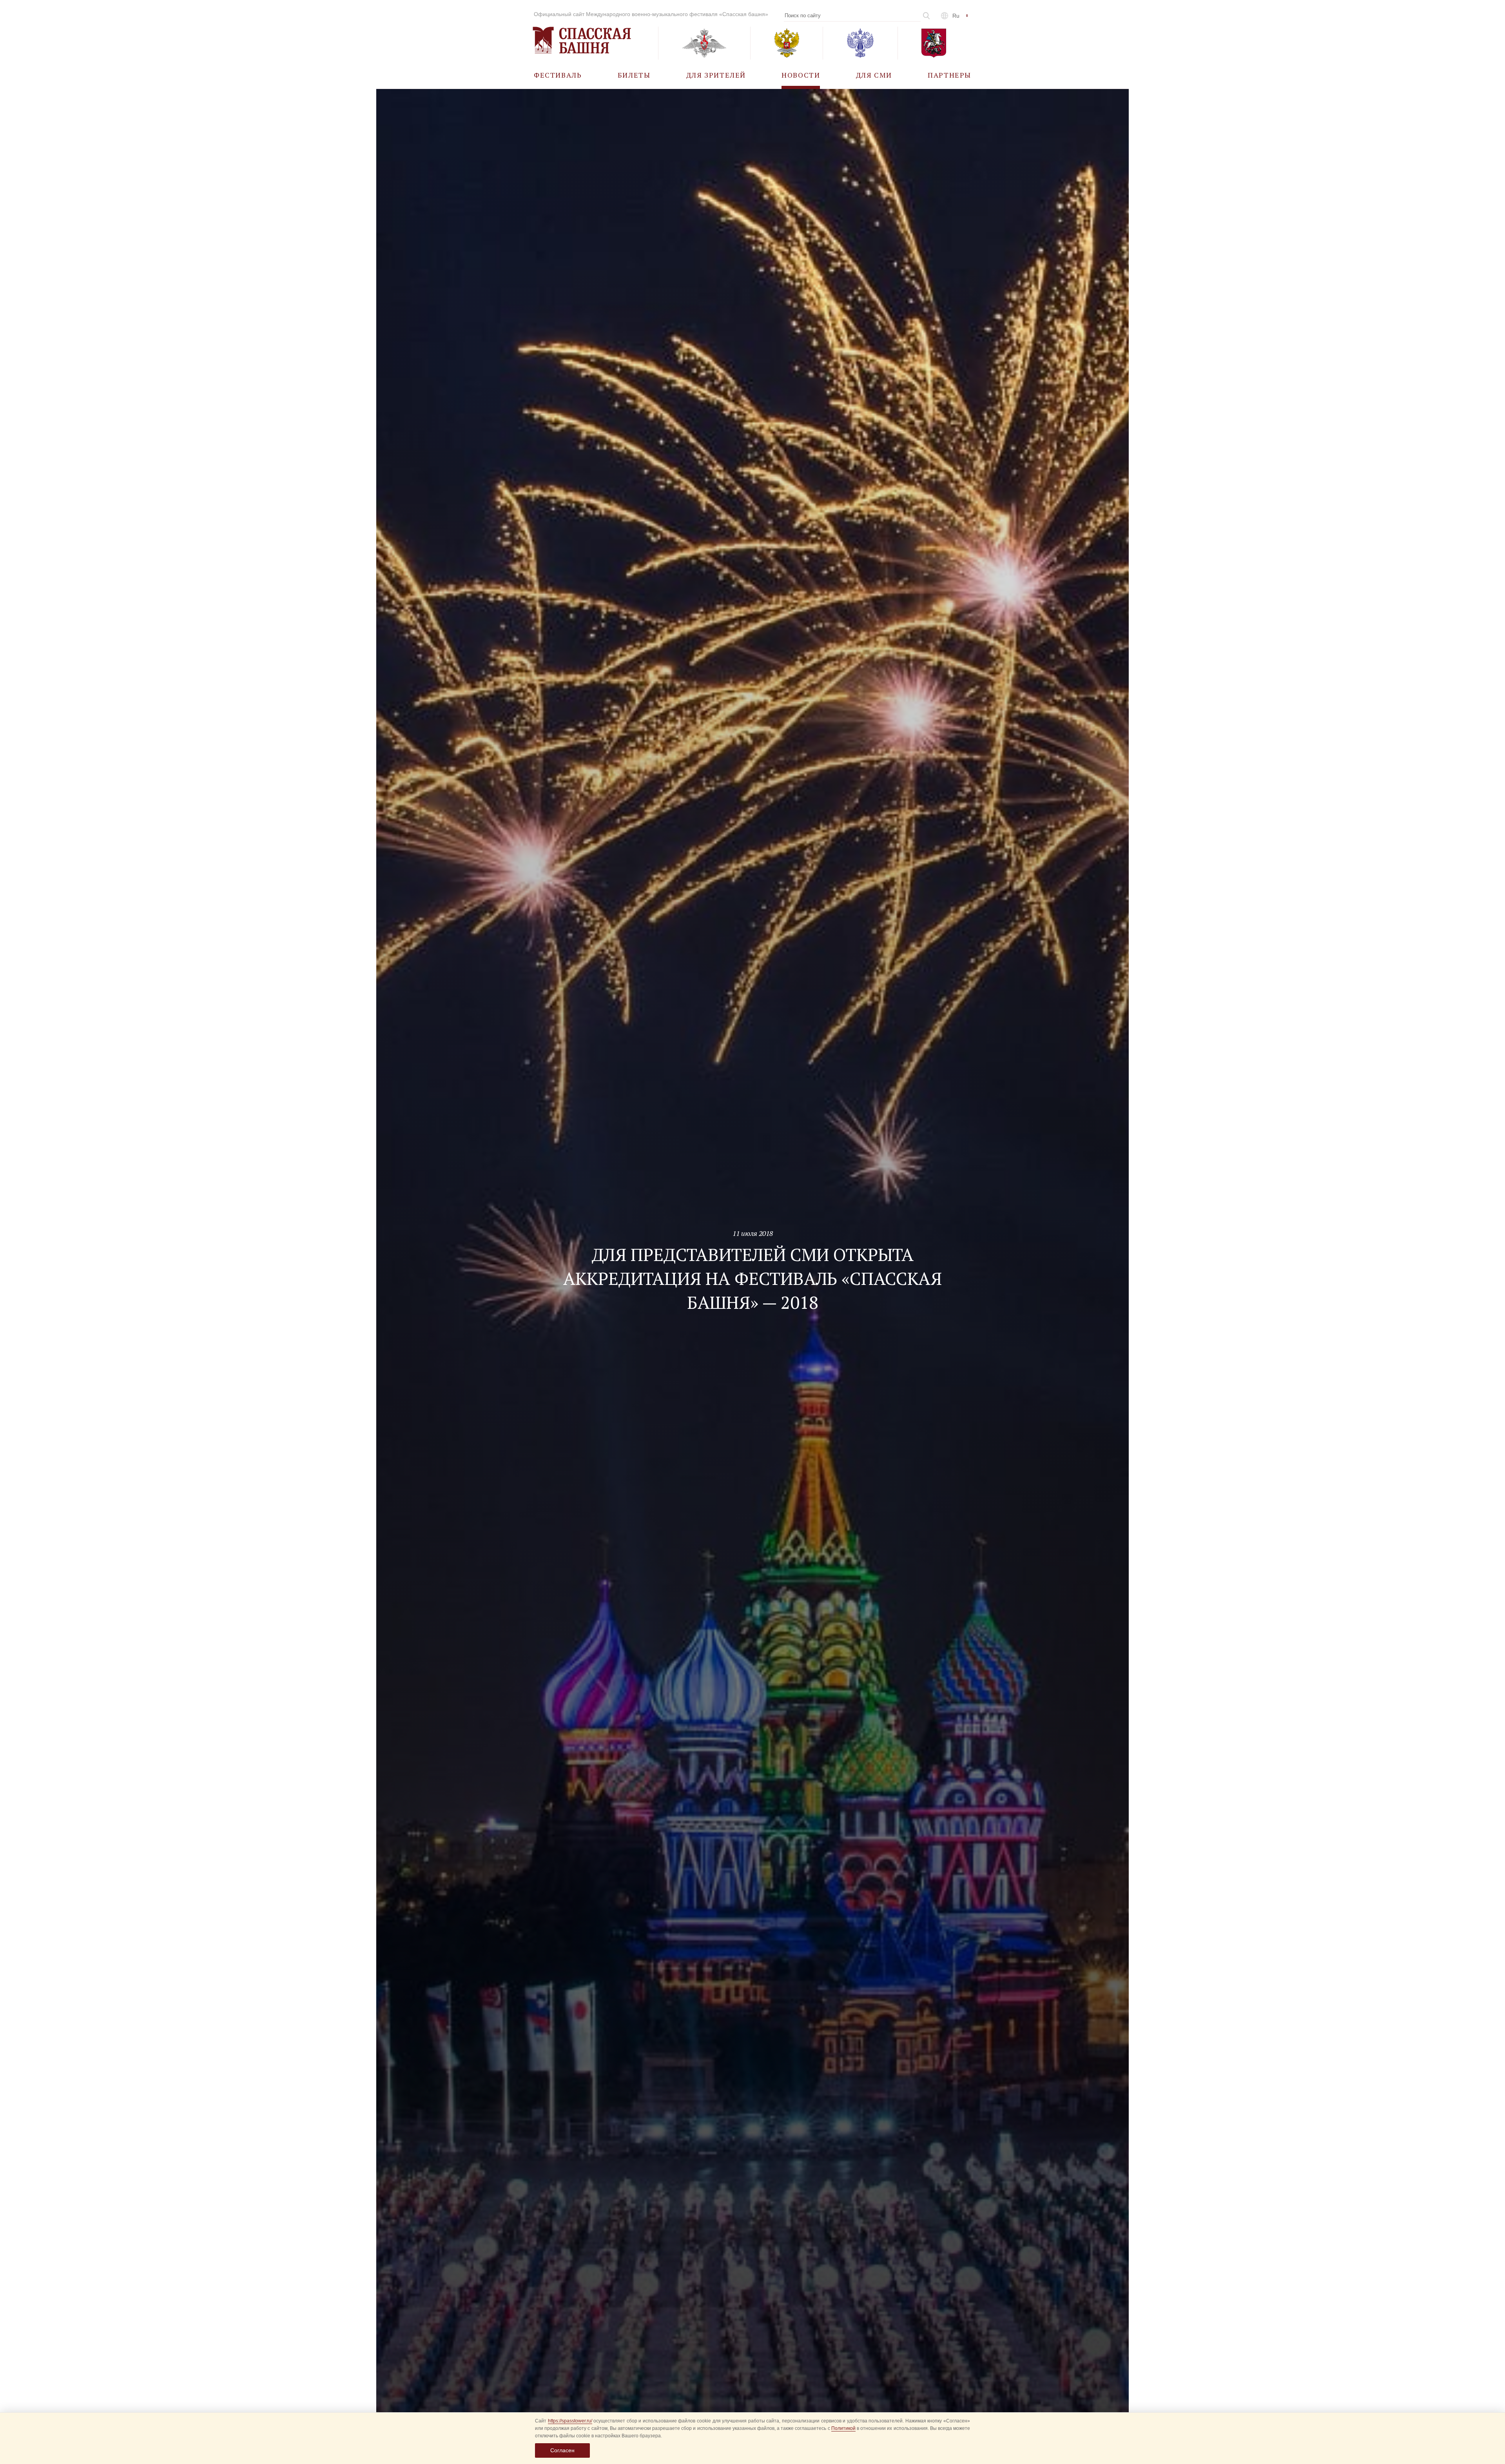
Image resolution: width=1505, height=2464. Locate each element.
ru (956, 16)
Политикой (843, 2428)
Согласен (562, 2450)
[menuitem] (558, 75)
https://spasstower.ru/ (570, 2421)
